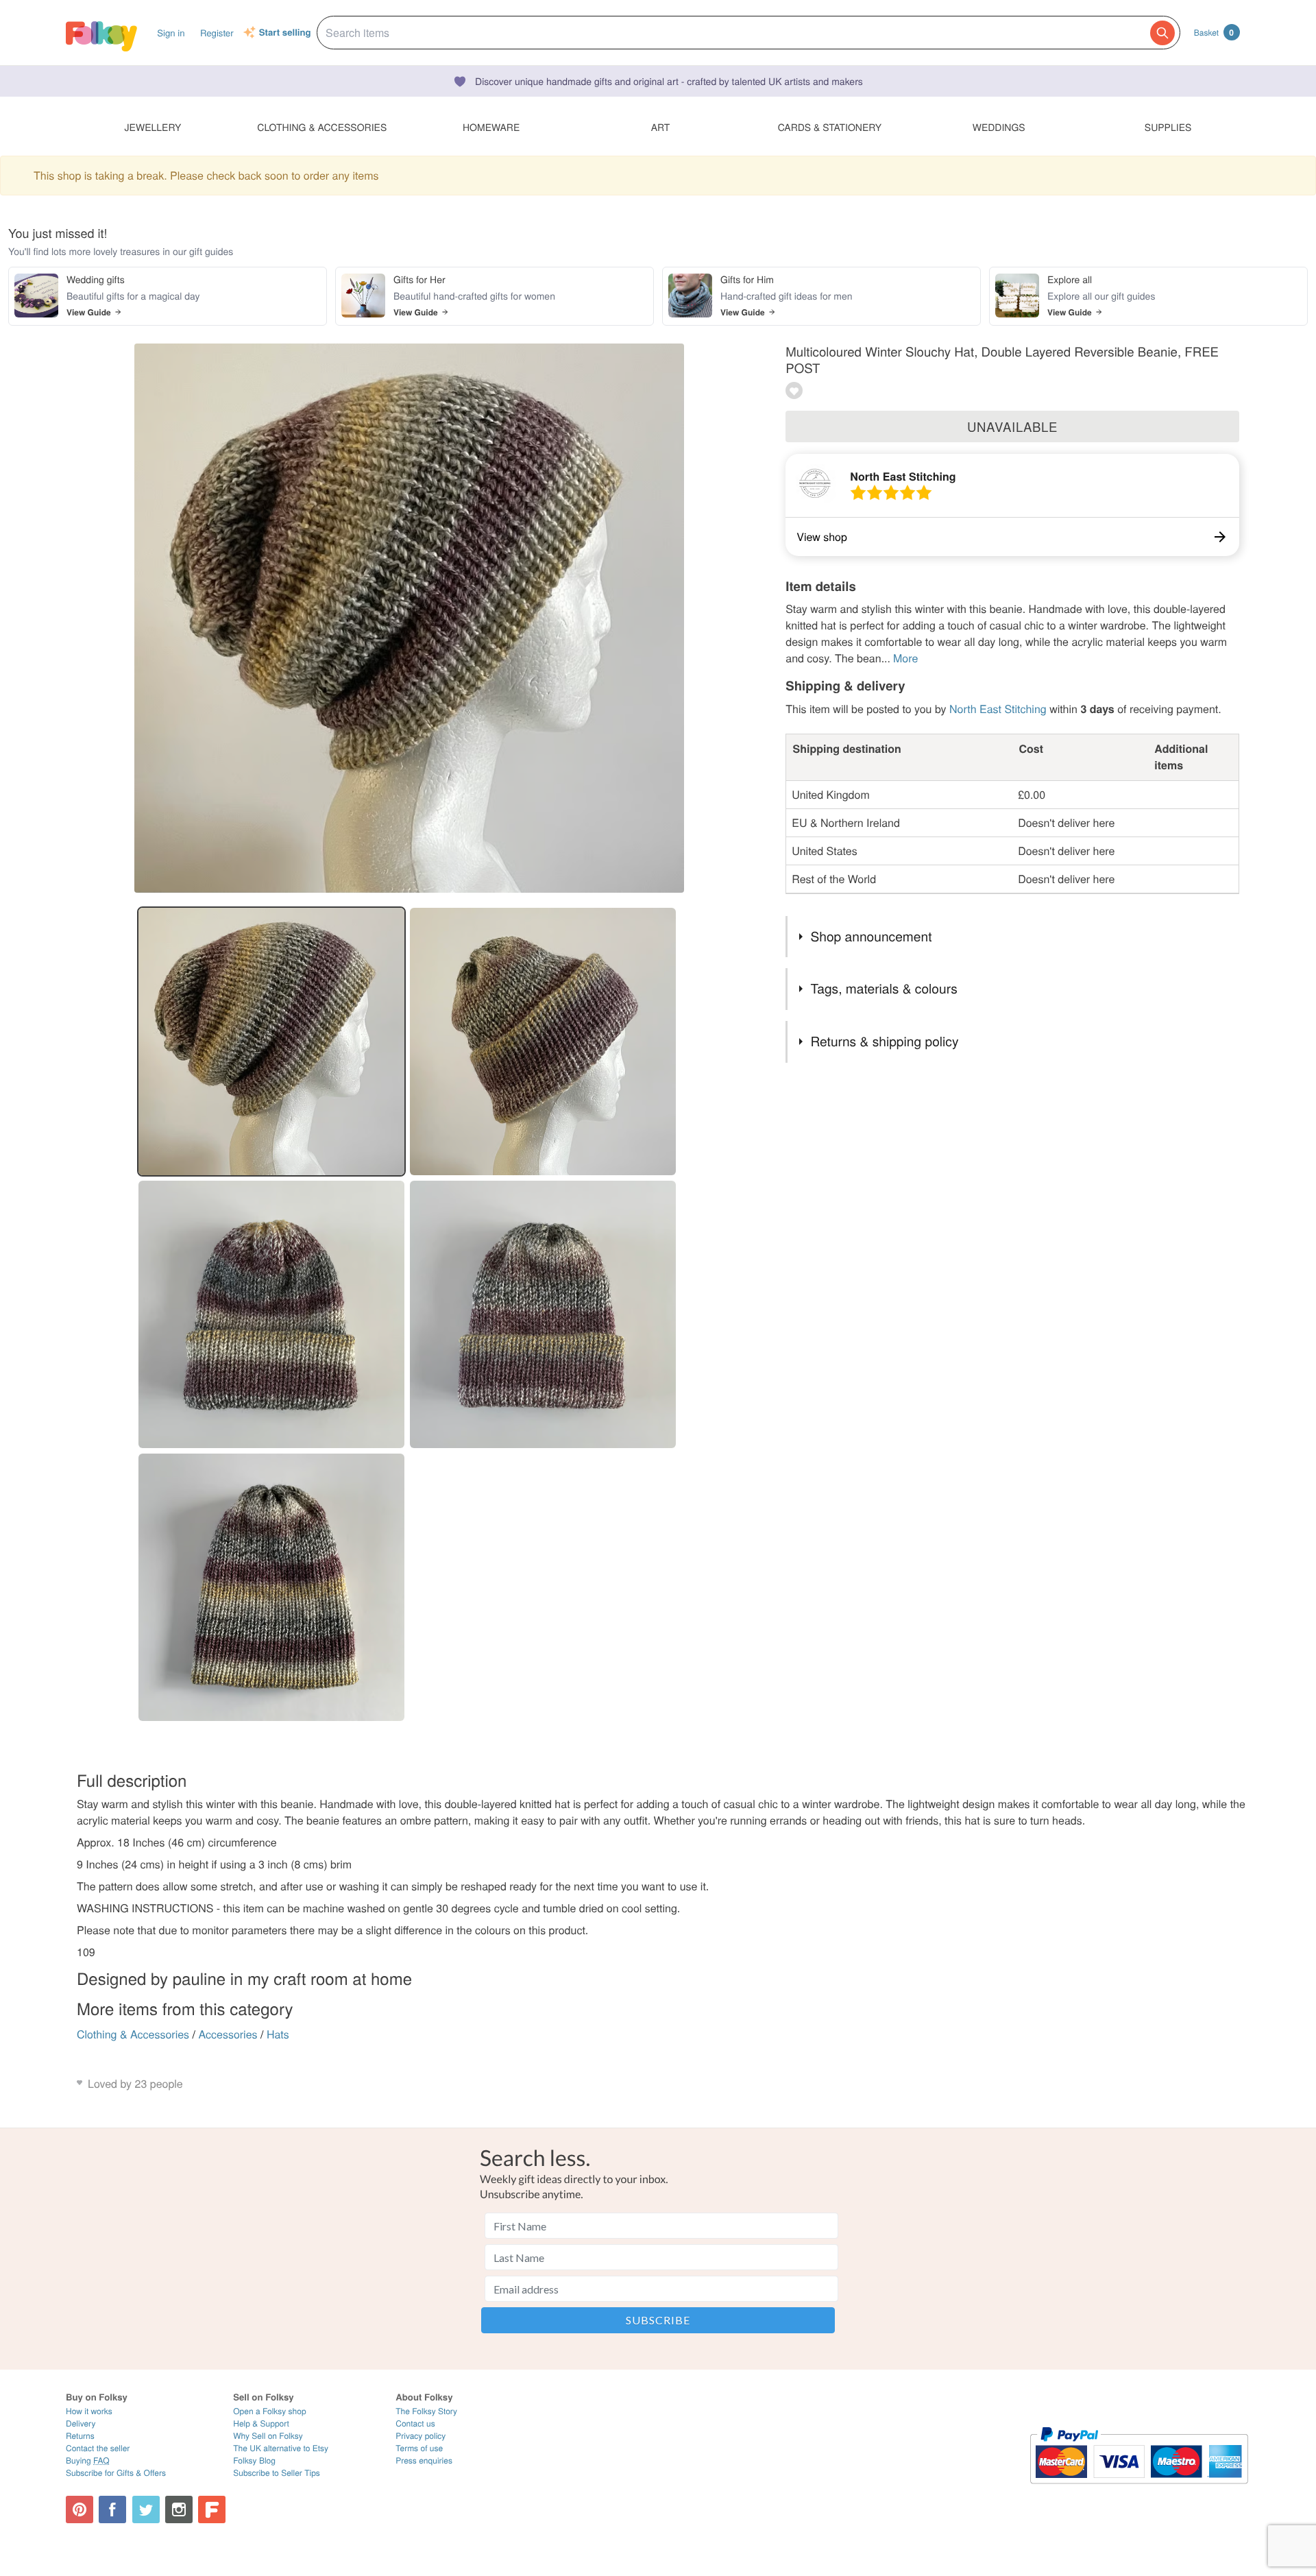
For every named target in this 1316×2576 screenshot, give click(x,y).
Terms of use (419, 2448)
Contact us (415, 2423)
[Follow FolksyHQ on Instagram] (179, 2509)
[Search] (1162, 33)
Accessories (228, 2034)
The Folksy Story (426, 2411)
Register (217, 33)
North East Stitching (903, 476)
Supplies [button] (1168, 127)
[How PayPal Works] (1139, 2490)
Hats (278, 2034)
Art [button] (661, 127)
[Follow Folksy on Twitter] (146, 2509)
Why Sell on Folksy (268, 2436)
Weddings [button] (999, 127)
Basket (1214, 32)
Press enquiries (424, 2460)
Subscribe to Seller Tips (277, 2473)
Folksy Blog (254, 2460)
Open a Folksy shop (269, 2411)
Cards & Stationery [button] (830, 127)
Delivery (81, 2423)
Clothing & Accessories (133, 2034)
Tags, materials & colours (884, 988)
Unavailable (1012, 426)
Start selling (285, 33)
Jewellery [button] (153, 127)
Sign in (171, 33)
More (905, 658)
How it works (89, 2411)
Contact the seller (98, 2448)
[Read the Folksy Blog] (212, 2509)
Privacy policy (421, 2436)
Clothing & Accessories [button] (322, 127)
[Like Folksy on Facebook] (112, 2509)
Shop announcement (871, 936)
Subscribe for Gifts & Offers (116, 2473)
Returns (80, 2436)
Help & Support (261, 2423)
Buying (88, 2460)
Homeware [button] (491, 127)
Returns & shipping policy (884, 1041)
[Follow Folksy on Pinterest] (80, 2509)
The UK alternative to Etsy (281, 2448)
